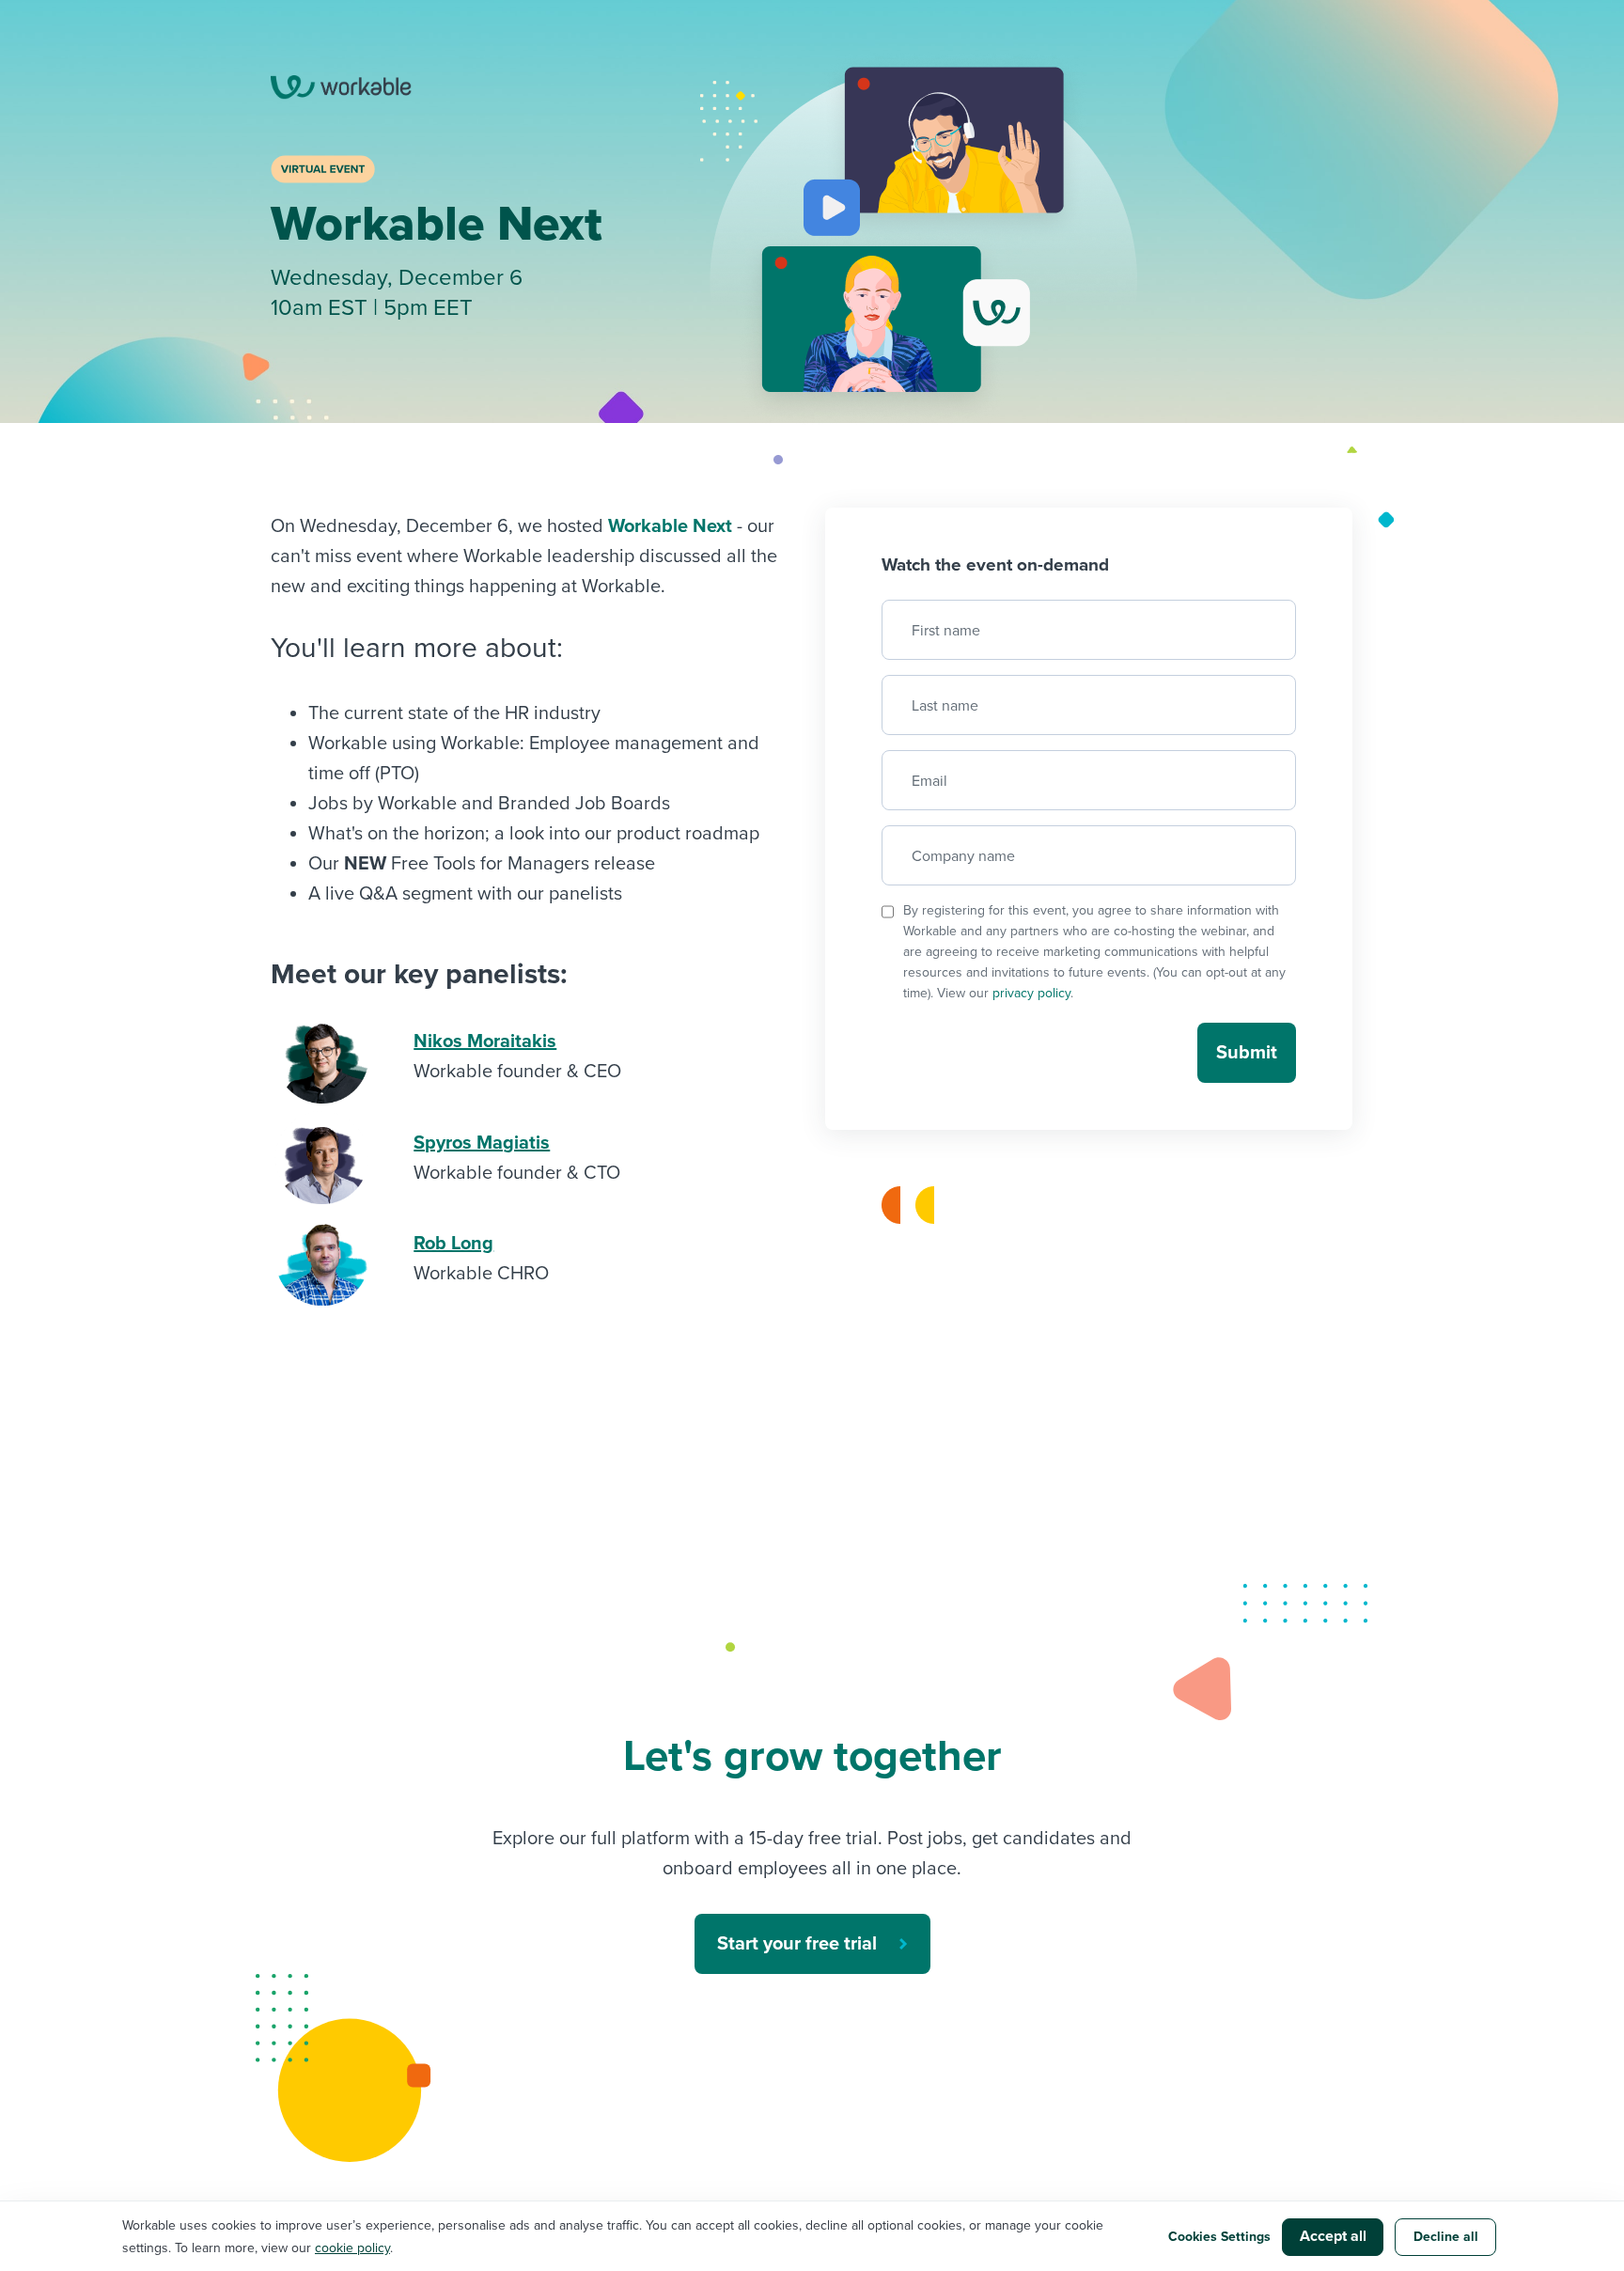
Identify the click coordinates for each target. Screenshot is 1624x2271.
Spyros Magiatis (482, 1143)
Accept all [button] (1333, 2236)
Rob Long (453, 1244)
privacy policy (1031, 993)
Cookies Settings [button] (1219, 2237)
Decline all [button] (1446, 2237)
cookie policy (352, 2248)
